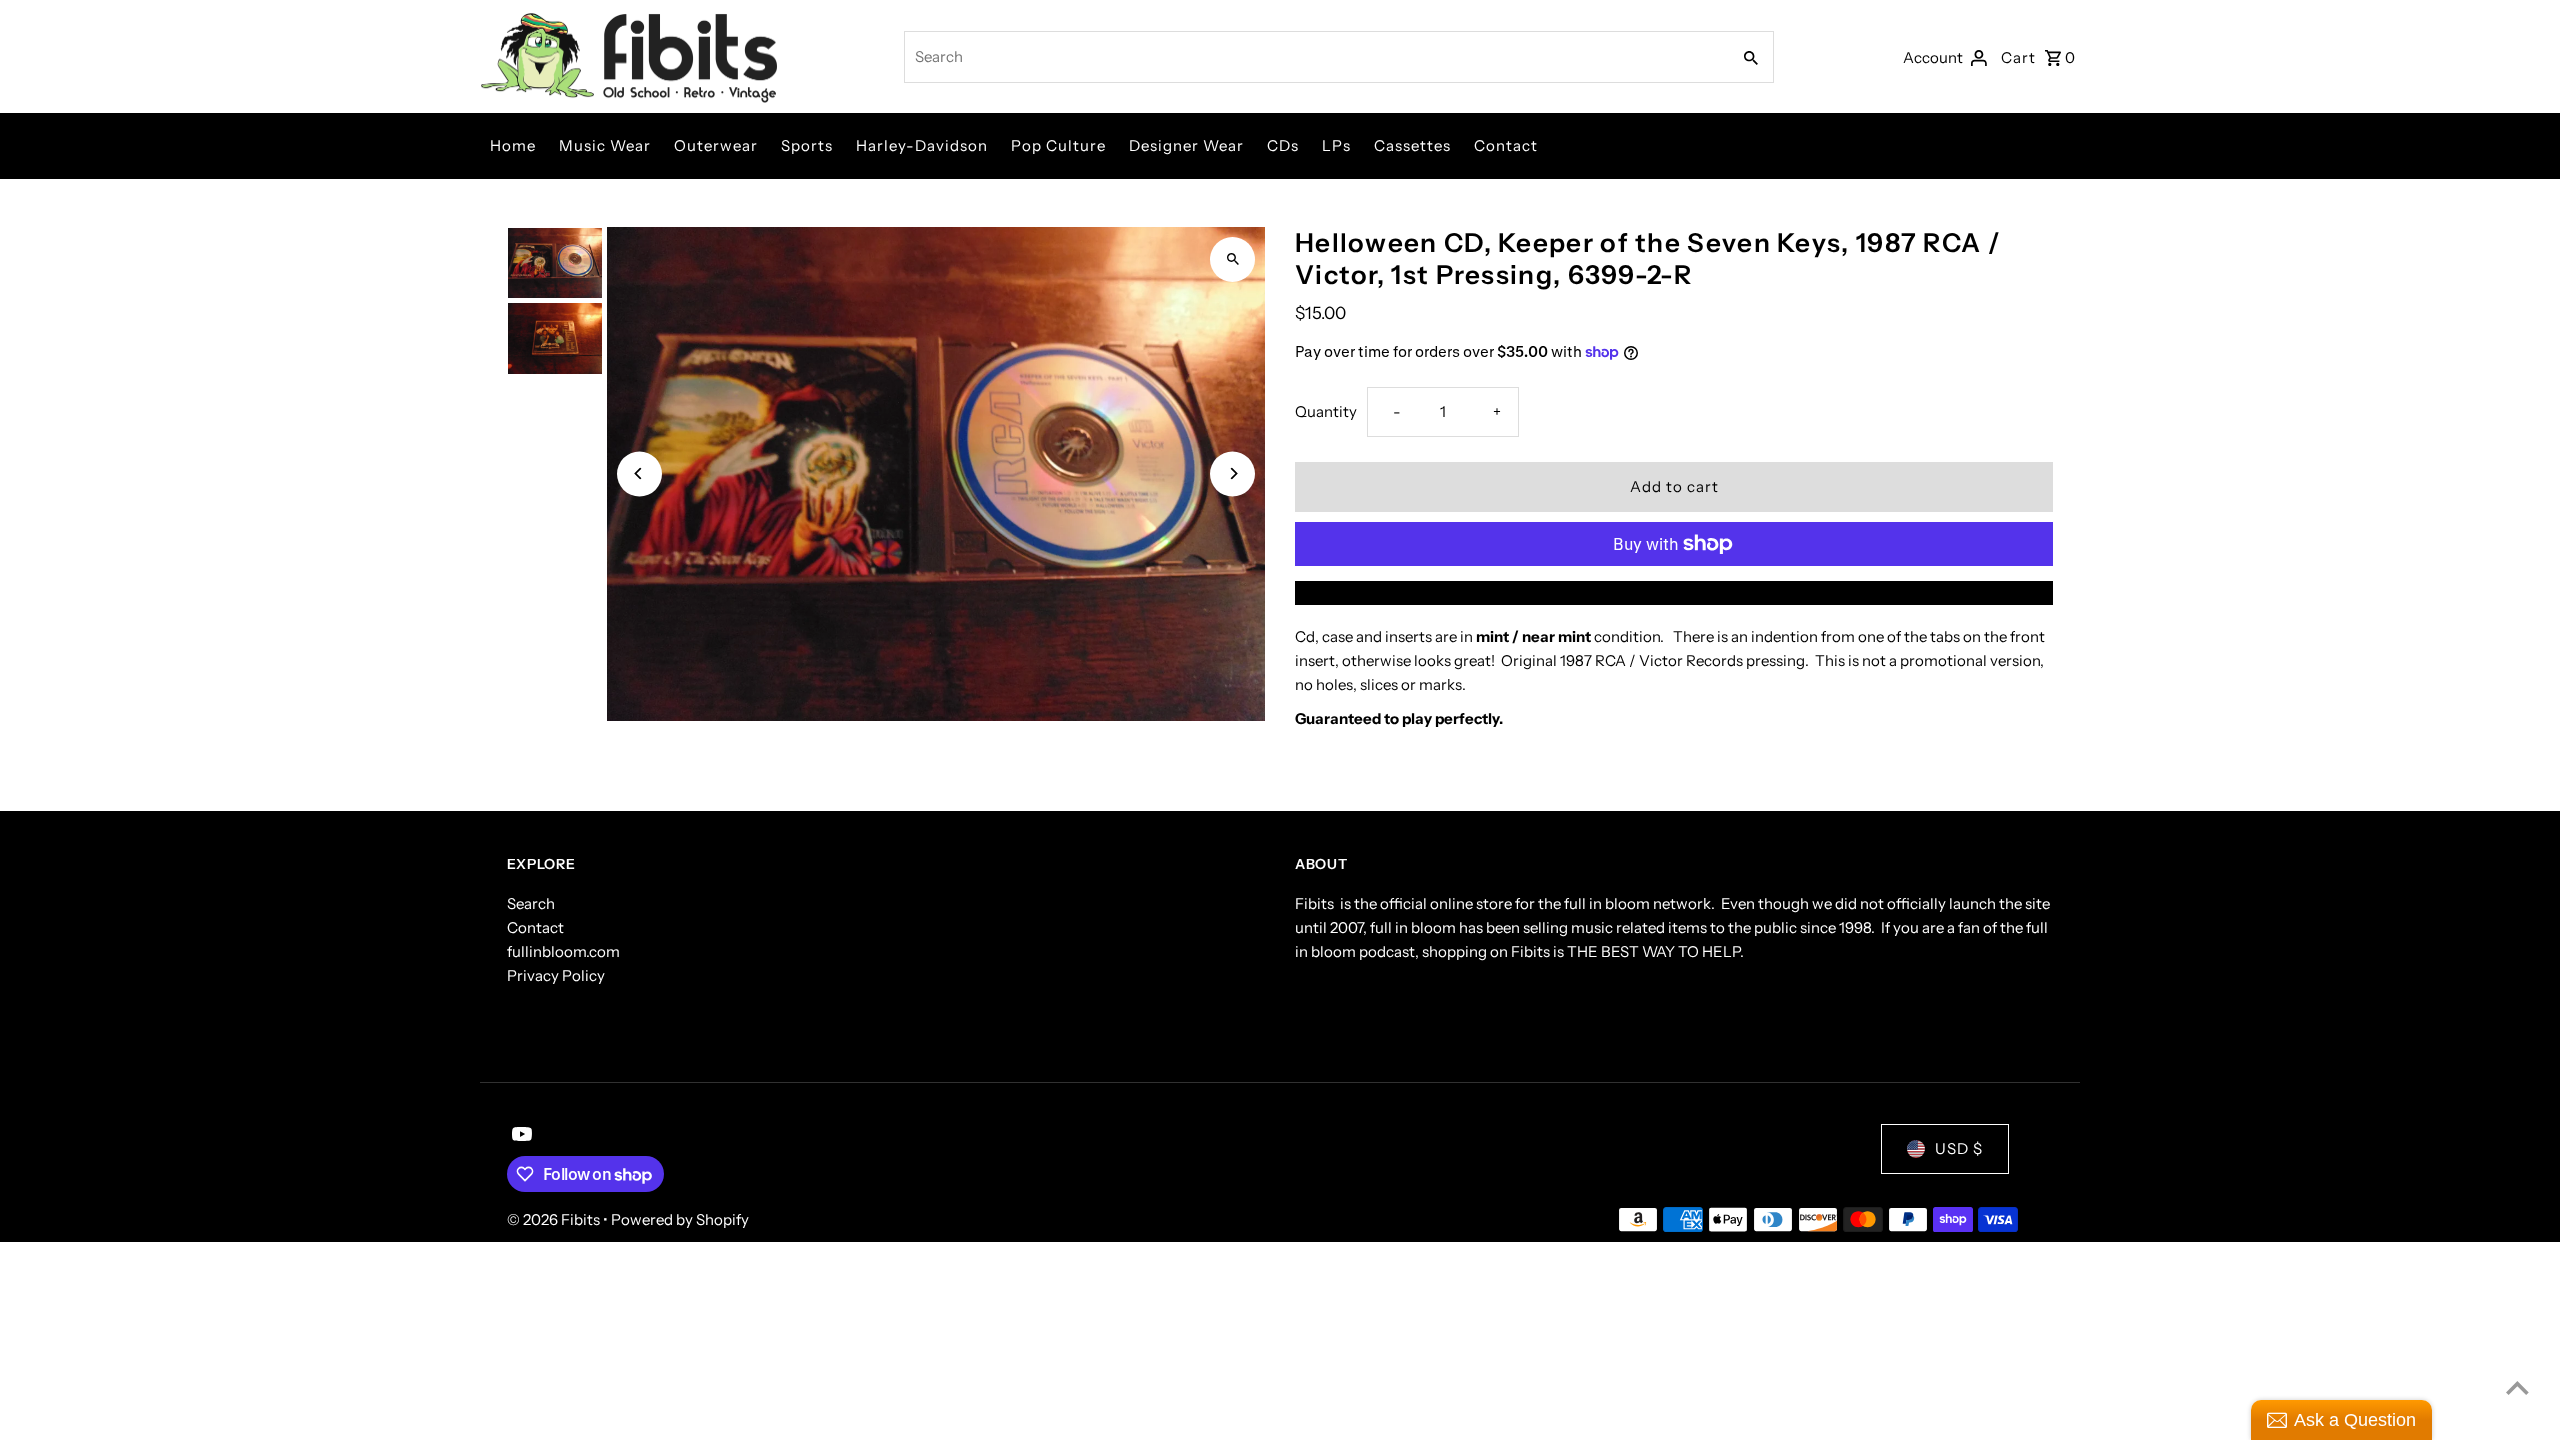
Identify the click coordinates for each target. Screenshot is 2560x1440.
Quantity (1326, 411)
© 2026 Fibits (555, 1219)
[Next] (1232, 473)
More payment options (1674, 592)
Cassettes (1412, 145)
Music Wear (605, 145)
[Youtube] (519, 1136)
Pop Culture (1058, 145)
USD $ (1959, 1148)
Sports (807, 145)
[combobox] (1315, 57)
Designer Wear (1186, 145)
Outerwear (716, 145)
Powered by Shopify (680, 1219)
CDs (1283, 145)
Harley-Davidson (922, 145)
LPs (1336, 145)
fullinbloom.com (563, 951)
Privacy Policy (556, 975)
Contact (1506, 145)
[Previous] (639, 473)
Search (531, 903)
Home (513, 145)
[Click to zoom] (1232, 259)
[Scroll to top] (2517, 1387)
